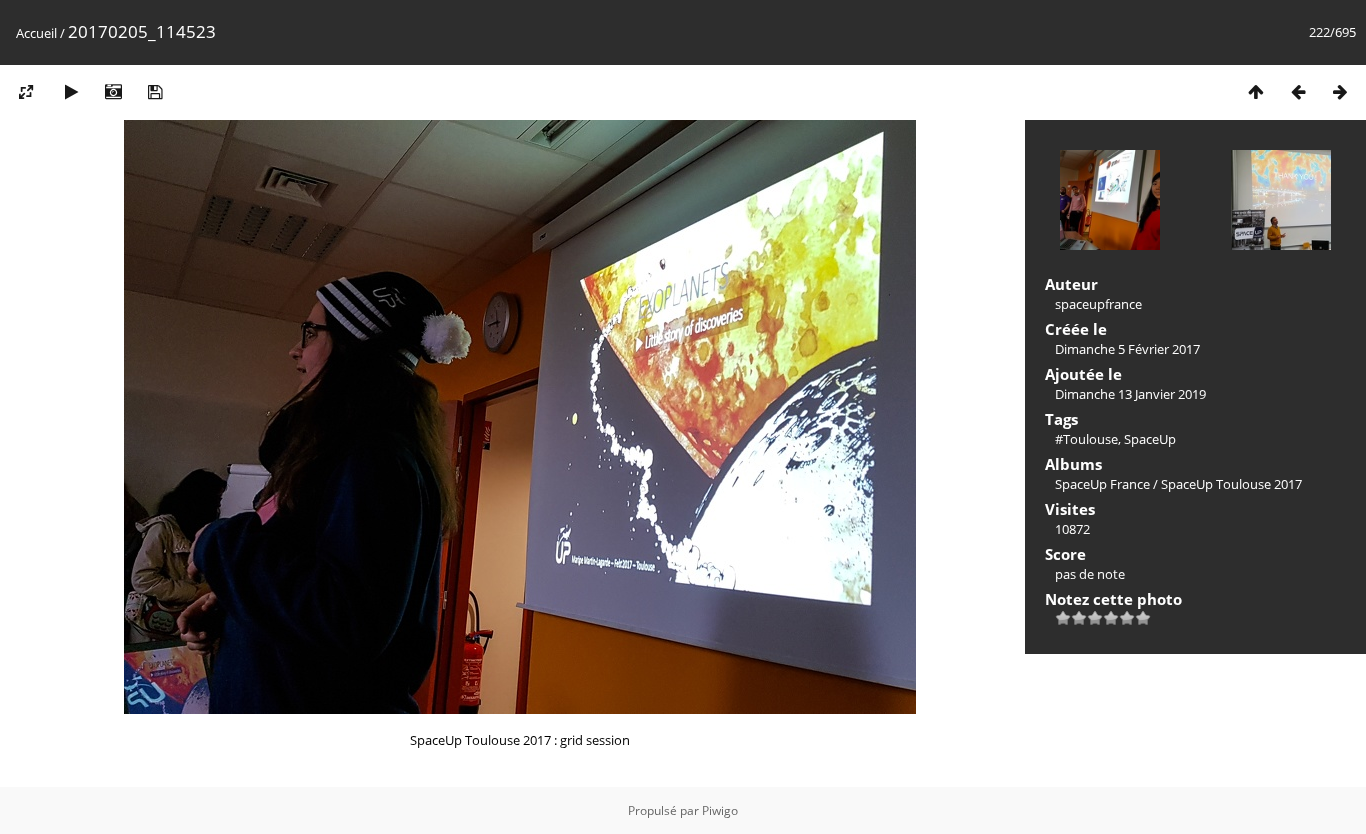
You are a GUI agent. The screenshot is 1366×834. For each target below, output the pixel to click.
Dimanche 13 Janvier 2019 (1130, 394)
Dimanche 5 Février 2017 (1127, 349)
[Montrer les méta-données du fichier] (113, 91)
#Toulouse (1086, 439)
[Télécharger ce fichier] (155, 91)
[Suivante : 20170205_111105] (1340, 91)
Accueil (36, 33)
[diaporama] (71, 91)
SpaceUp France (1102, 484)
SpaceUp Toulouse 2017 (1231, 484)
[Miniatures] (1256, 91)
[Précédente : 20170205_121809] (1298, 91)
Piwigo (720, 810)
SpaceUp (1150, 439)
